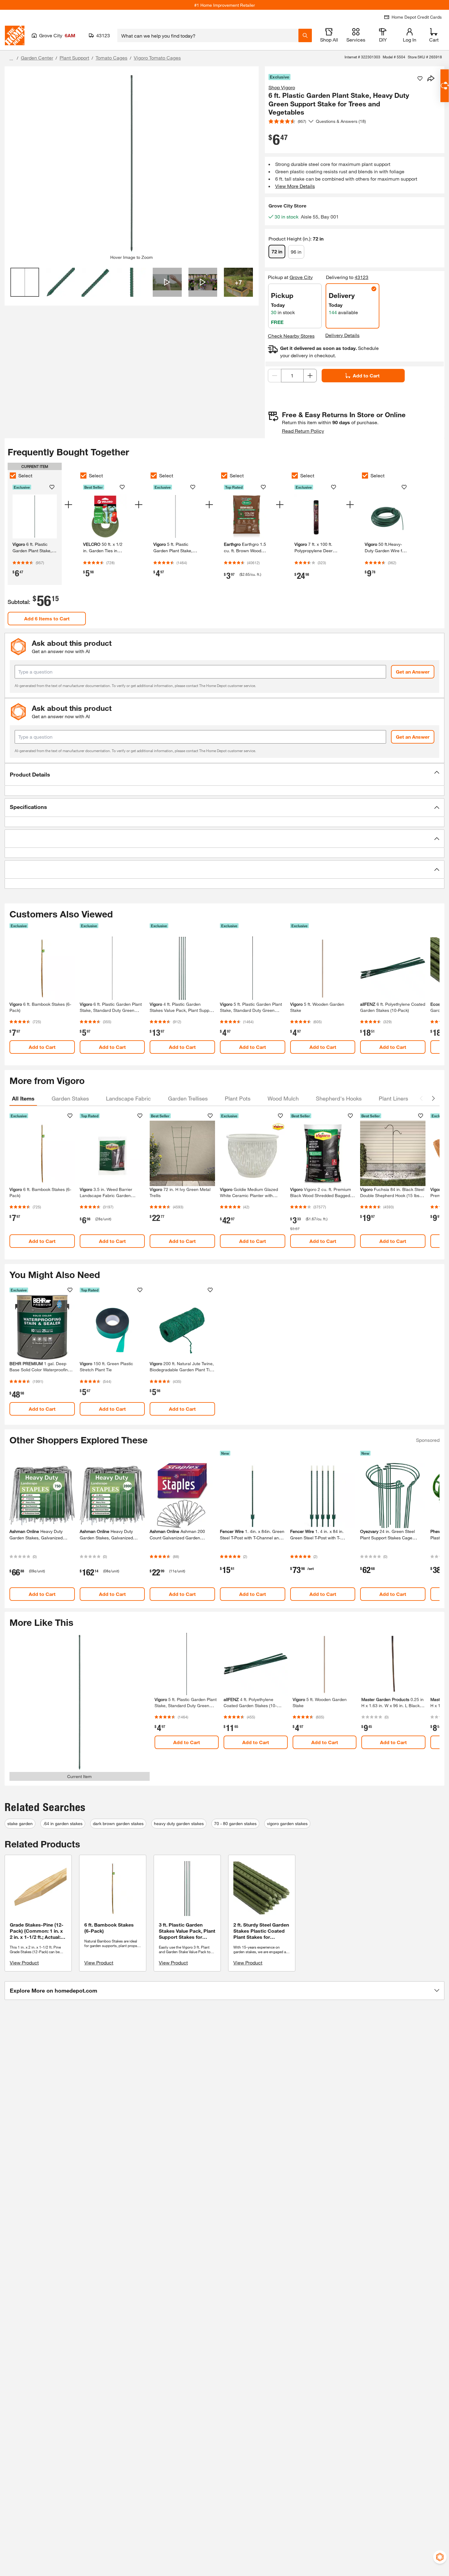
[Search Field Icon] (305, 35)
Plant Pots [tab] (238, 1098)
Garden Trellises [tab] (188, 1098)
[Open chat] (445, 86)
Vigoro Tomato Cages (157, 58)
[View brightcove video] (167, 282)
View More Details (295, 186)
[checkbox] (13, 476)
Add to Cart (366, 375)
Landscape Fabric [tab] (128, 1098)
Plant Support (74, 58)
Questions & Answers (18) (341, 121)
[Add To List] (420, 79)
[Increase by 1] (310, 376)
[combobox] (208, 35)
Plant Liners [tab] (393, 1098)
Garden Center (37, 58)
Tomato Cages (111, 58)
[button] (224, 774)
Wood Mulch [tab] (283, 1098)
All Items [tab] (23, 1098)
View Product (24, 1962)
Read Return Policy (303, 431)
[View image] (25, 282)
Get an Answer (413, 672)
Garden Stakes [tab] (70, 1098)
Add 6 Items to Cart (47, 618)
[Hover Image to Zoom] (132, 163)
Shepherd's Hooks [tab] (339, 1098)
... (11, 59)
